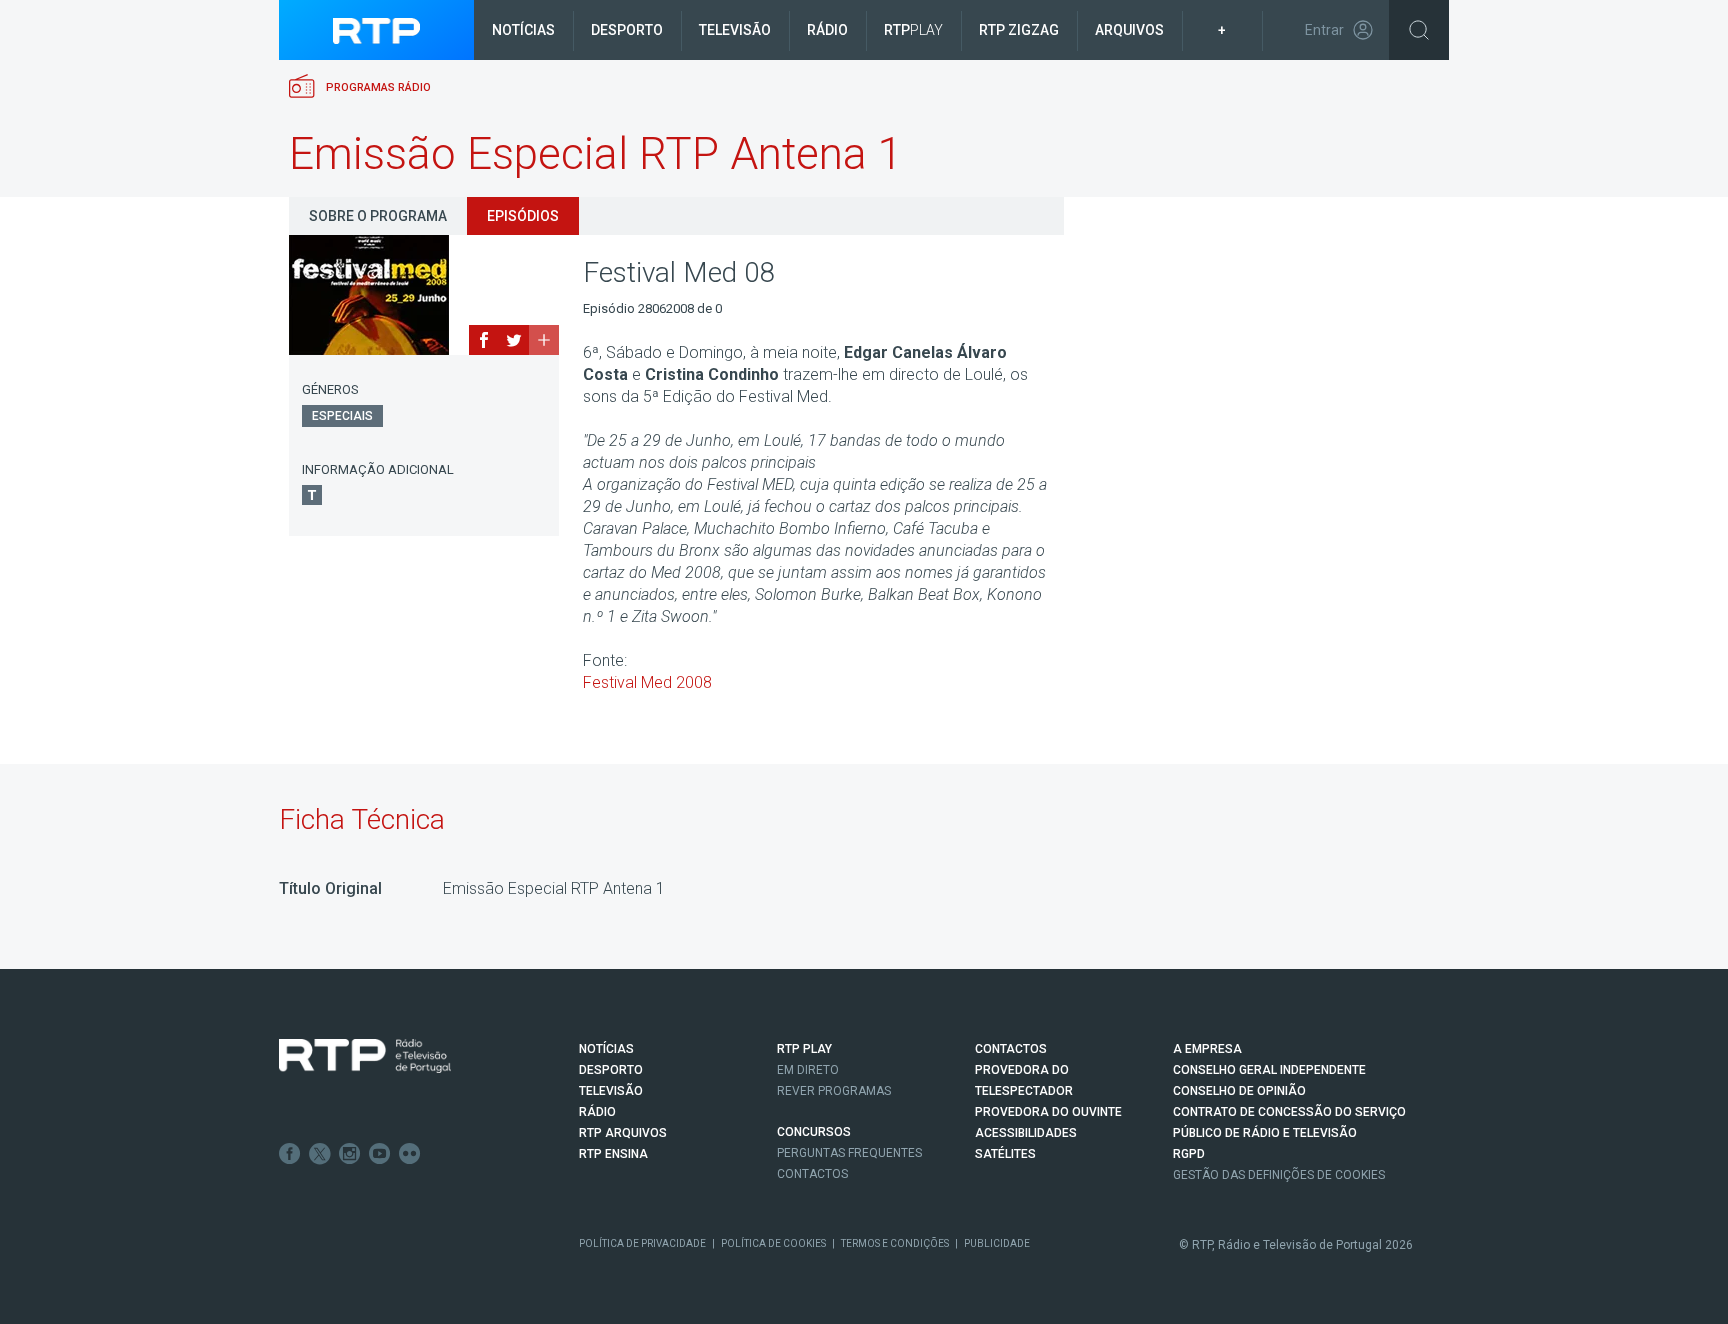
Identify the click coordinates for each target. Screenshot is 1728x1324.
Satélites (1005, 1154)
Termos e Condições (895, 1243)
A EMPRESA (1207, 1049)
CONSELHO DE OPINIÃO (1239, 1091)
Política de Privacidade (642, 1243)
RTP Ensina (613, 1154)
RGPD (1189, 1154)
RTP (913, 30)
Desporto (627, 30)
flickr (410, 1154)
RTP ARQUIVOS (623, 1133)
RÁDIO (597, 1112)
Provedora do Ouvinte (1048, 1112)
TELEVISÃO (611, 1091)
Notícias (523, 30)
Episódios (523, 216)
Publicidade (997, 1243)
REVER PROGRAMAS (834, 1091)
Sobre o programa (378, 216)
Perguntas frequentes (849, 1153)
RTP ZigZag (1019, 30)
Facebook (290, 1154)
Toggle (1419, 30)
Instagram (350, 1154)
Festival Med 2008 (647, 682)
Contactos (812, 1174)
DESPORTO (611, 1070)
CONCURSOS (814, 1132)
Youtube (380, 1154)
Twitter (320, 1154)
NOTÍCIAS (606, 1049)
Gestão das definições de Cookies (1279, 1175)
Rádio (827, 30)
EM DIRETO (808, 1070)
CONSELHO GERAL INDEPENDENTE (1269, 1070)
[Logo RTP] (365, 1056)
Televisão (735, 30)
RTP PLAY (804, 1049)
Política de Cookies (773, 1243)
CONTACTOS (1011, 1049)
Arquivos (1129, 30)
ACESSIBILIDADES (1026, 1133)
